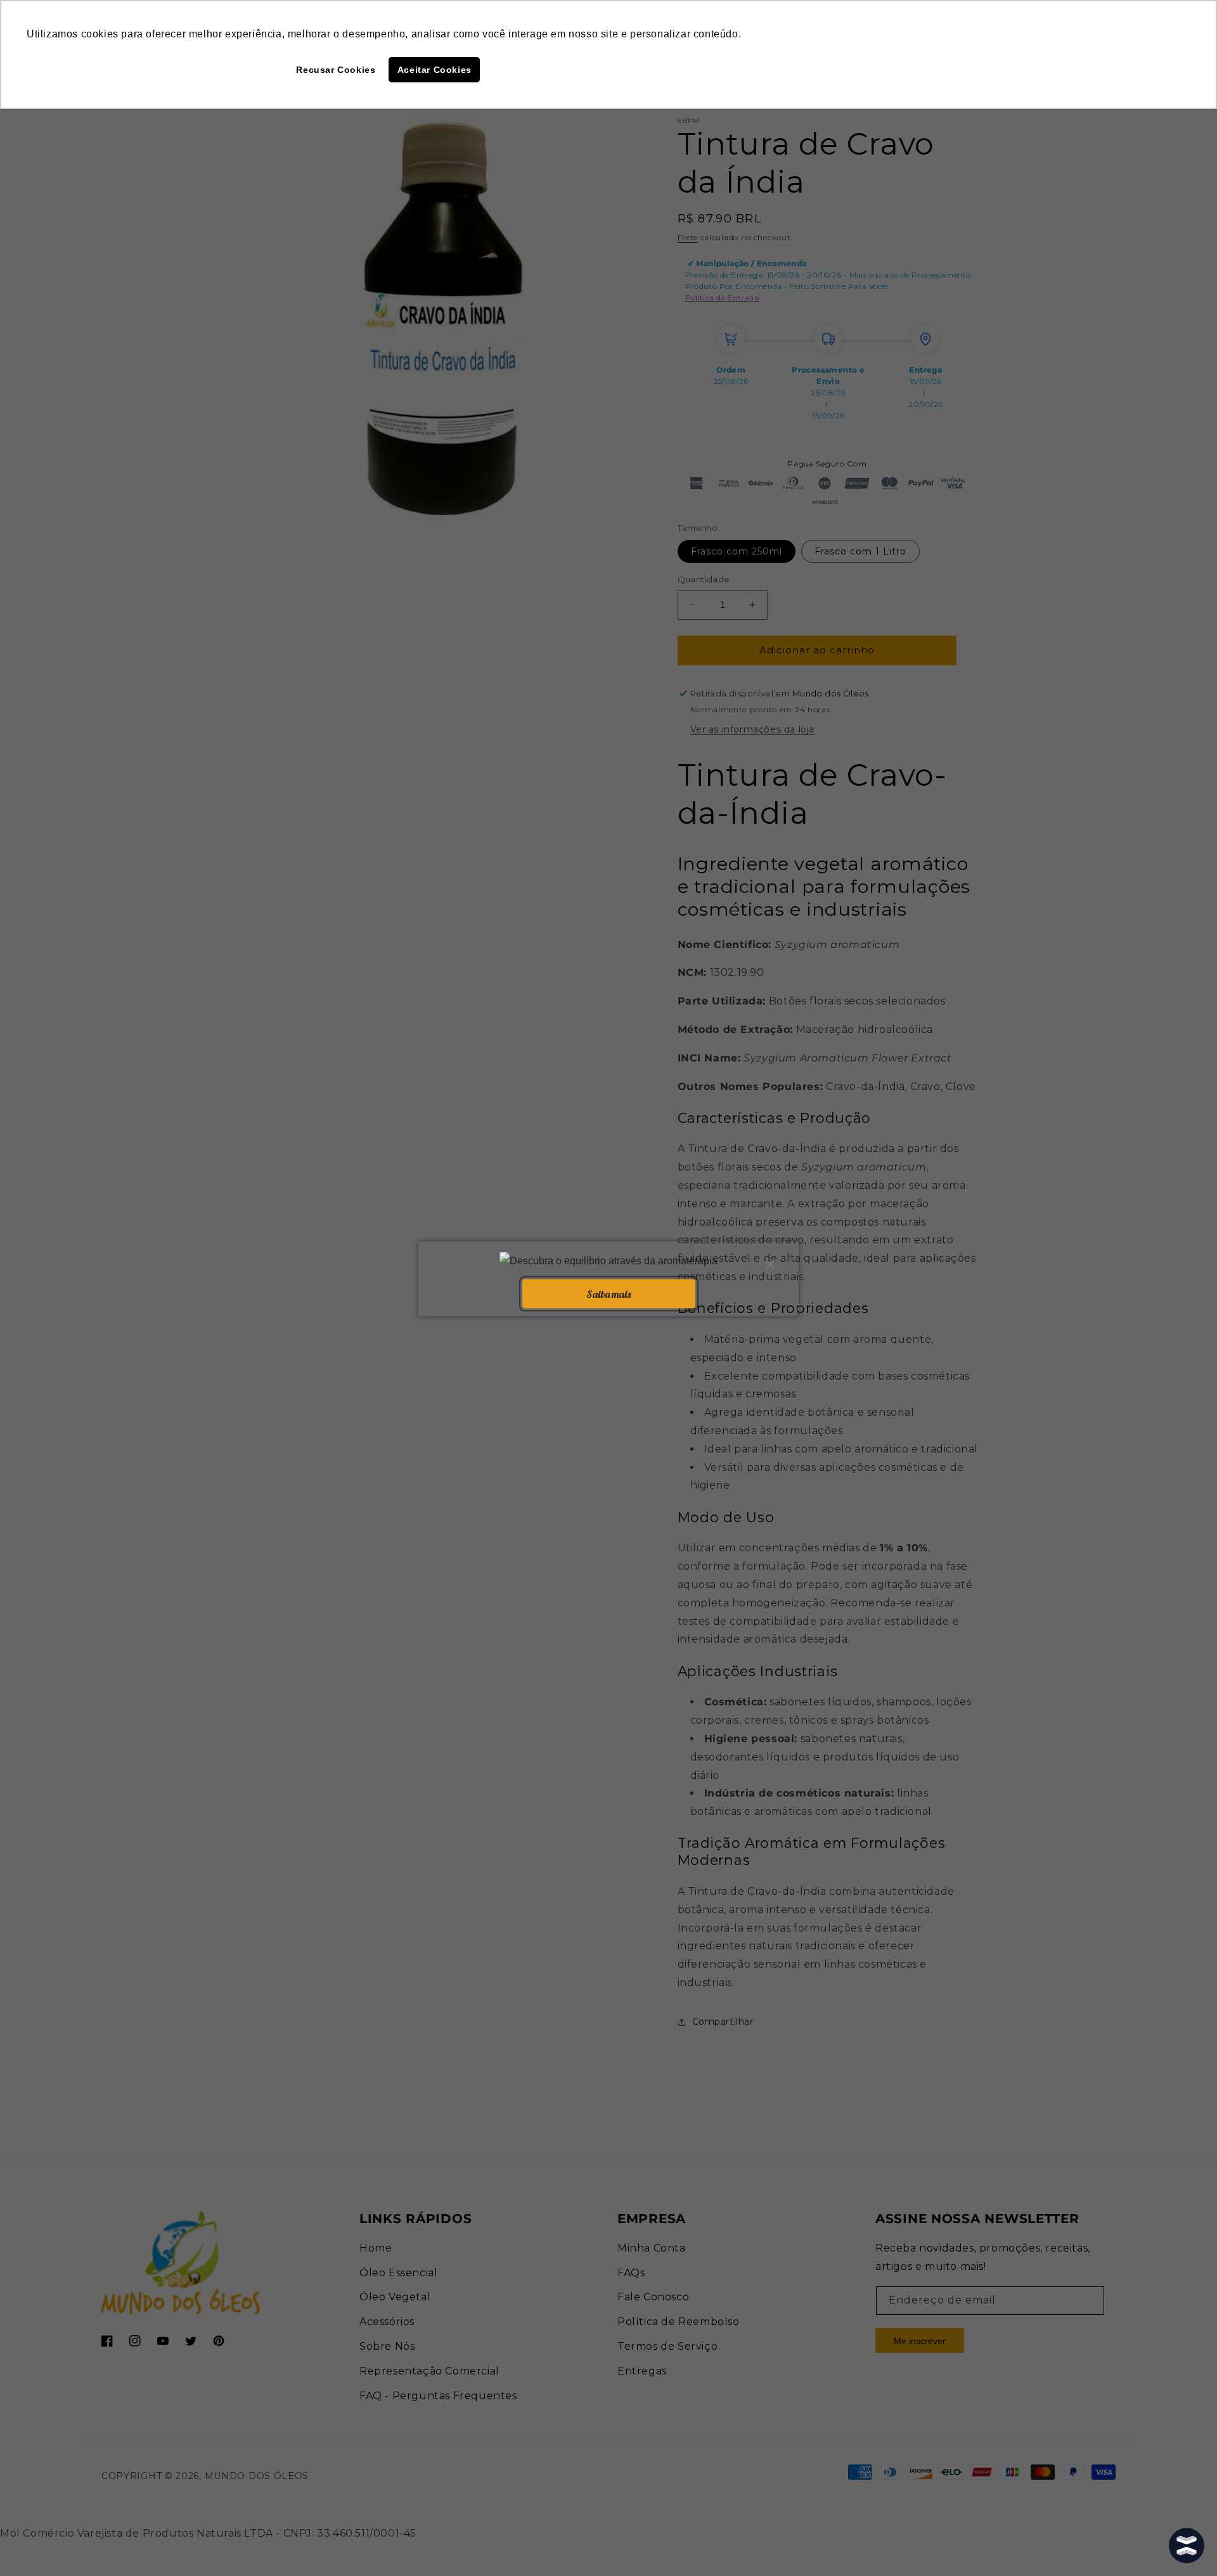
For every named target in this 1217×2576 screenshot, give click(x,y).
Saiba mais (608, 1293)
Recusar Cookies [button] (336, 70)
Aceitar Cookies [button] (435, 70)
